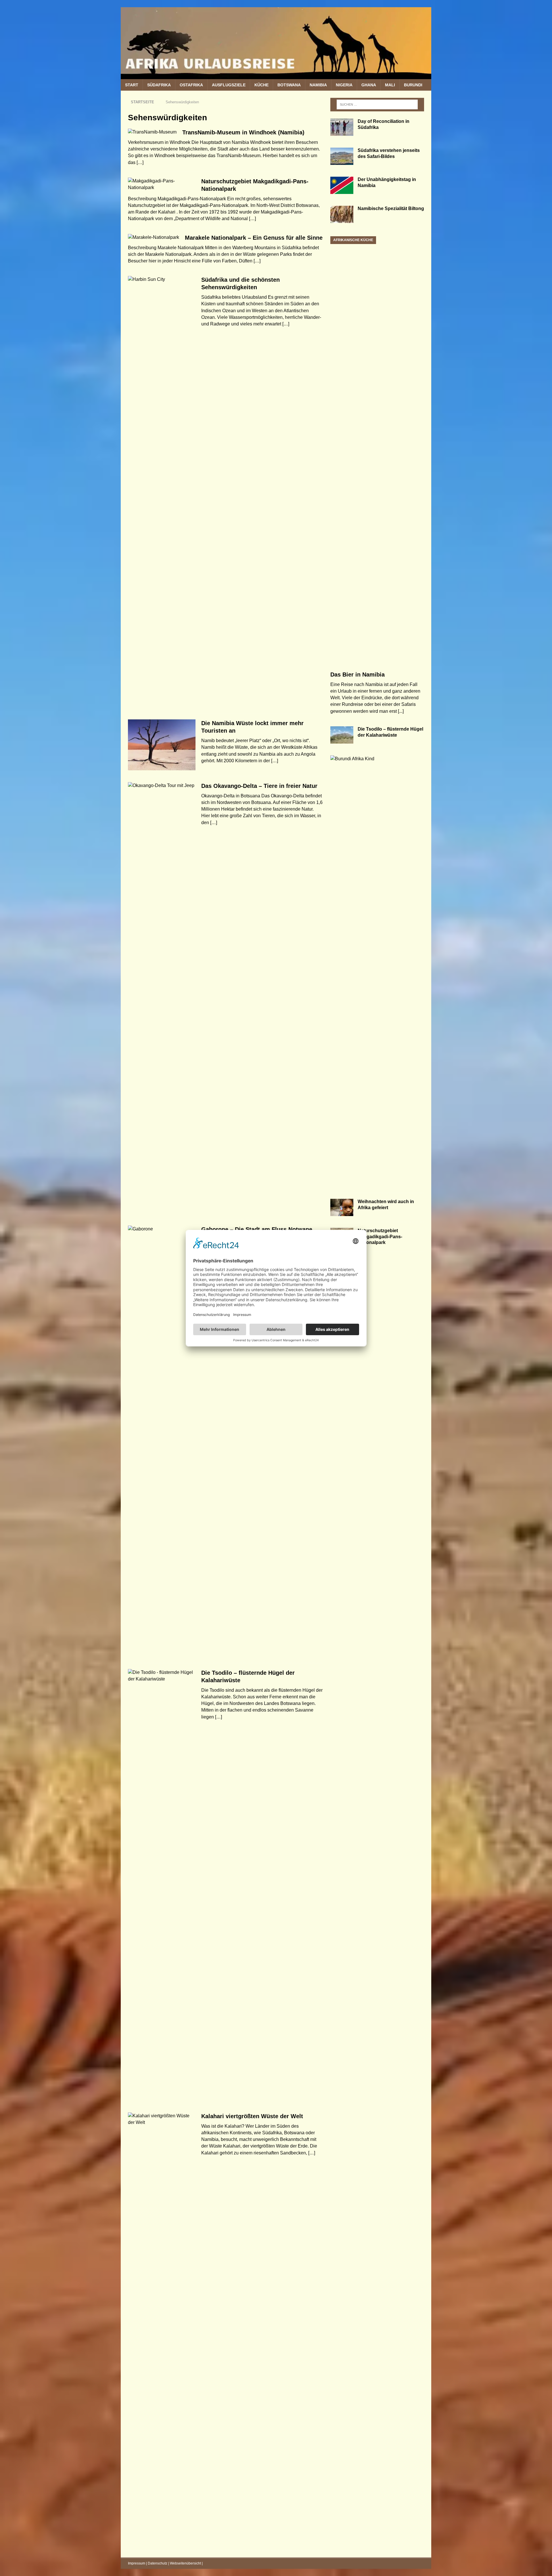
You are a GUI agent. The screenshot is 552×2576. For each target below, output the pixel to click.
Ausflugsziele (229, 85)
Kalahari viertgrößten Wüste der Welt (252, 2116)
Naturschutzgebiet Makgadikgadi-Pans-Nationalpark (380, 1237)
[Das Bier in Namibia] (377, 452)
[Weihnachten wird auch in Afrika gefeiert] (342, 1207)
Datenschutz (158, 2563)
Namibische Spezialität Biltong (391, 208)
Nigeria (344, 85)
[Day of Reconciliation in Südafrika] (342, 127)
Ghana (369, 85)
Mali (390, 85)
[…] (140, 162)
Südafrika (159, 85)
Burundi (413, 85)
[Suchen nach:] (377, 104)
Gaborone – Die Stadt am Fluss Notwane (257, 1229)
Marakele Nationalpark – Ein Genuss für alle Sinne (254, 238)
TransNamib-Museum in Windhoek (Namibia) (243, 132)
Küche (261, 85)
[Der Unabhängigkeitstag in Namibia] (342, 185)
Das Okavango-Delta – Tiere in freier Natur (259, 786)
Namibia (318, 85)
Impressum (137, 2563)
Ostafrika (191, 85)
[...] (401, 711)
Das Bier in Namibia (358, 675)
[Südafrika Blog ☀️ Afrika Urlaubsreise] (276, 76)
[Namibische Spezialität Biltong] (342, 214)
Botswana (289, 85)
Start (132, 85)
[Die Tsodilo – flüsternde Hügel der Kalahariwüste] (342, 735)
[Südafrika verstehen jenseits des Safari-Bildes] (342, 156)
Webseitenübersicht (185, 2563)
